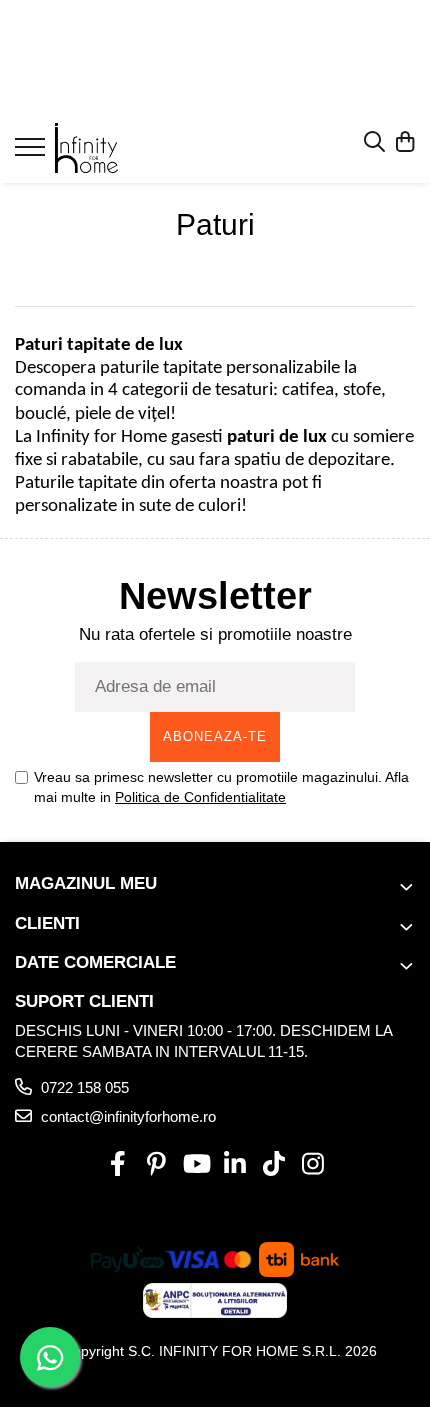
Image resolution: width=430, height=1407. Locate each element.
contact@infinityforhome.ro (126, 1116)
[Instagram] (312, 1165)
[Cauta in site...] (374, 143)
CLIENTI (47, 923)
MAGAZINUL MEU (86, 883)
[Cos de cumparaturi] (404, 143)
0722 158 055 (83, 1087)
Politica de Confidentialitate (200, 797)
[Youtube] (195, 1165)
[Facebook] (117, 1165)
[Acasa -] (135, 148)
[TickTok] (273, 1165)
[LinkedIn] (234, 1165)
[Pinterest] (156, 1165)
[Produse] (32, 153)
